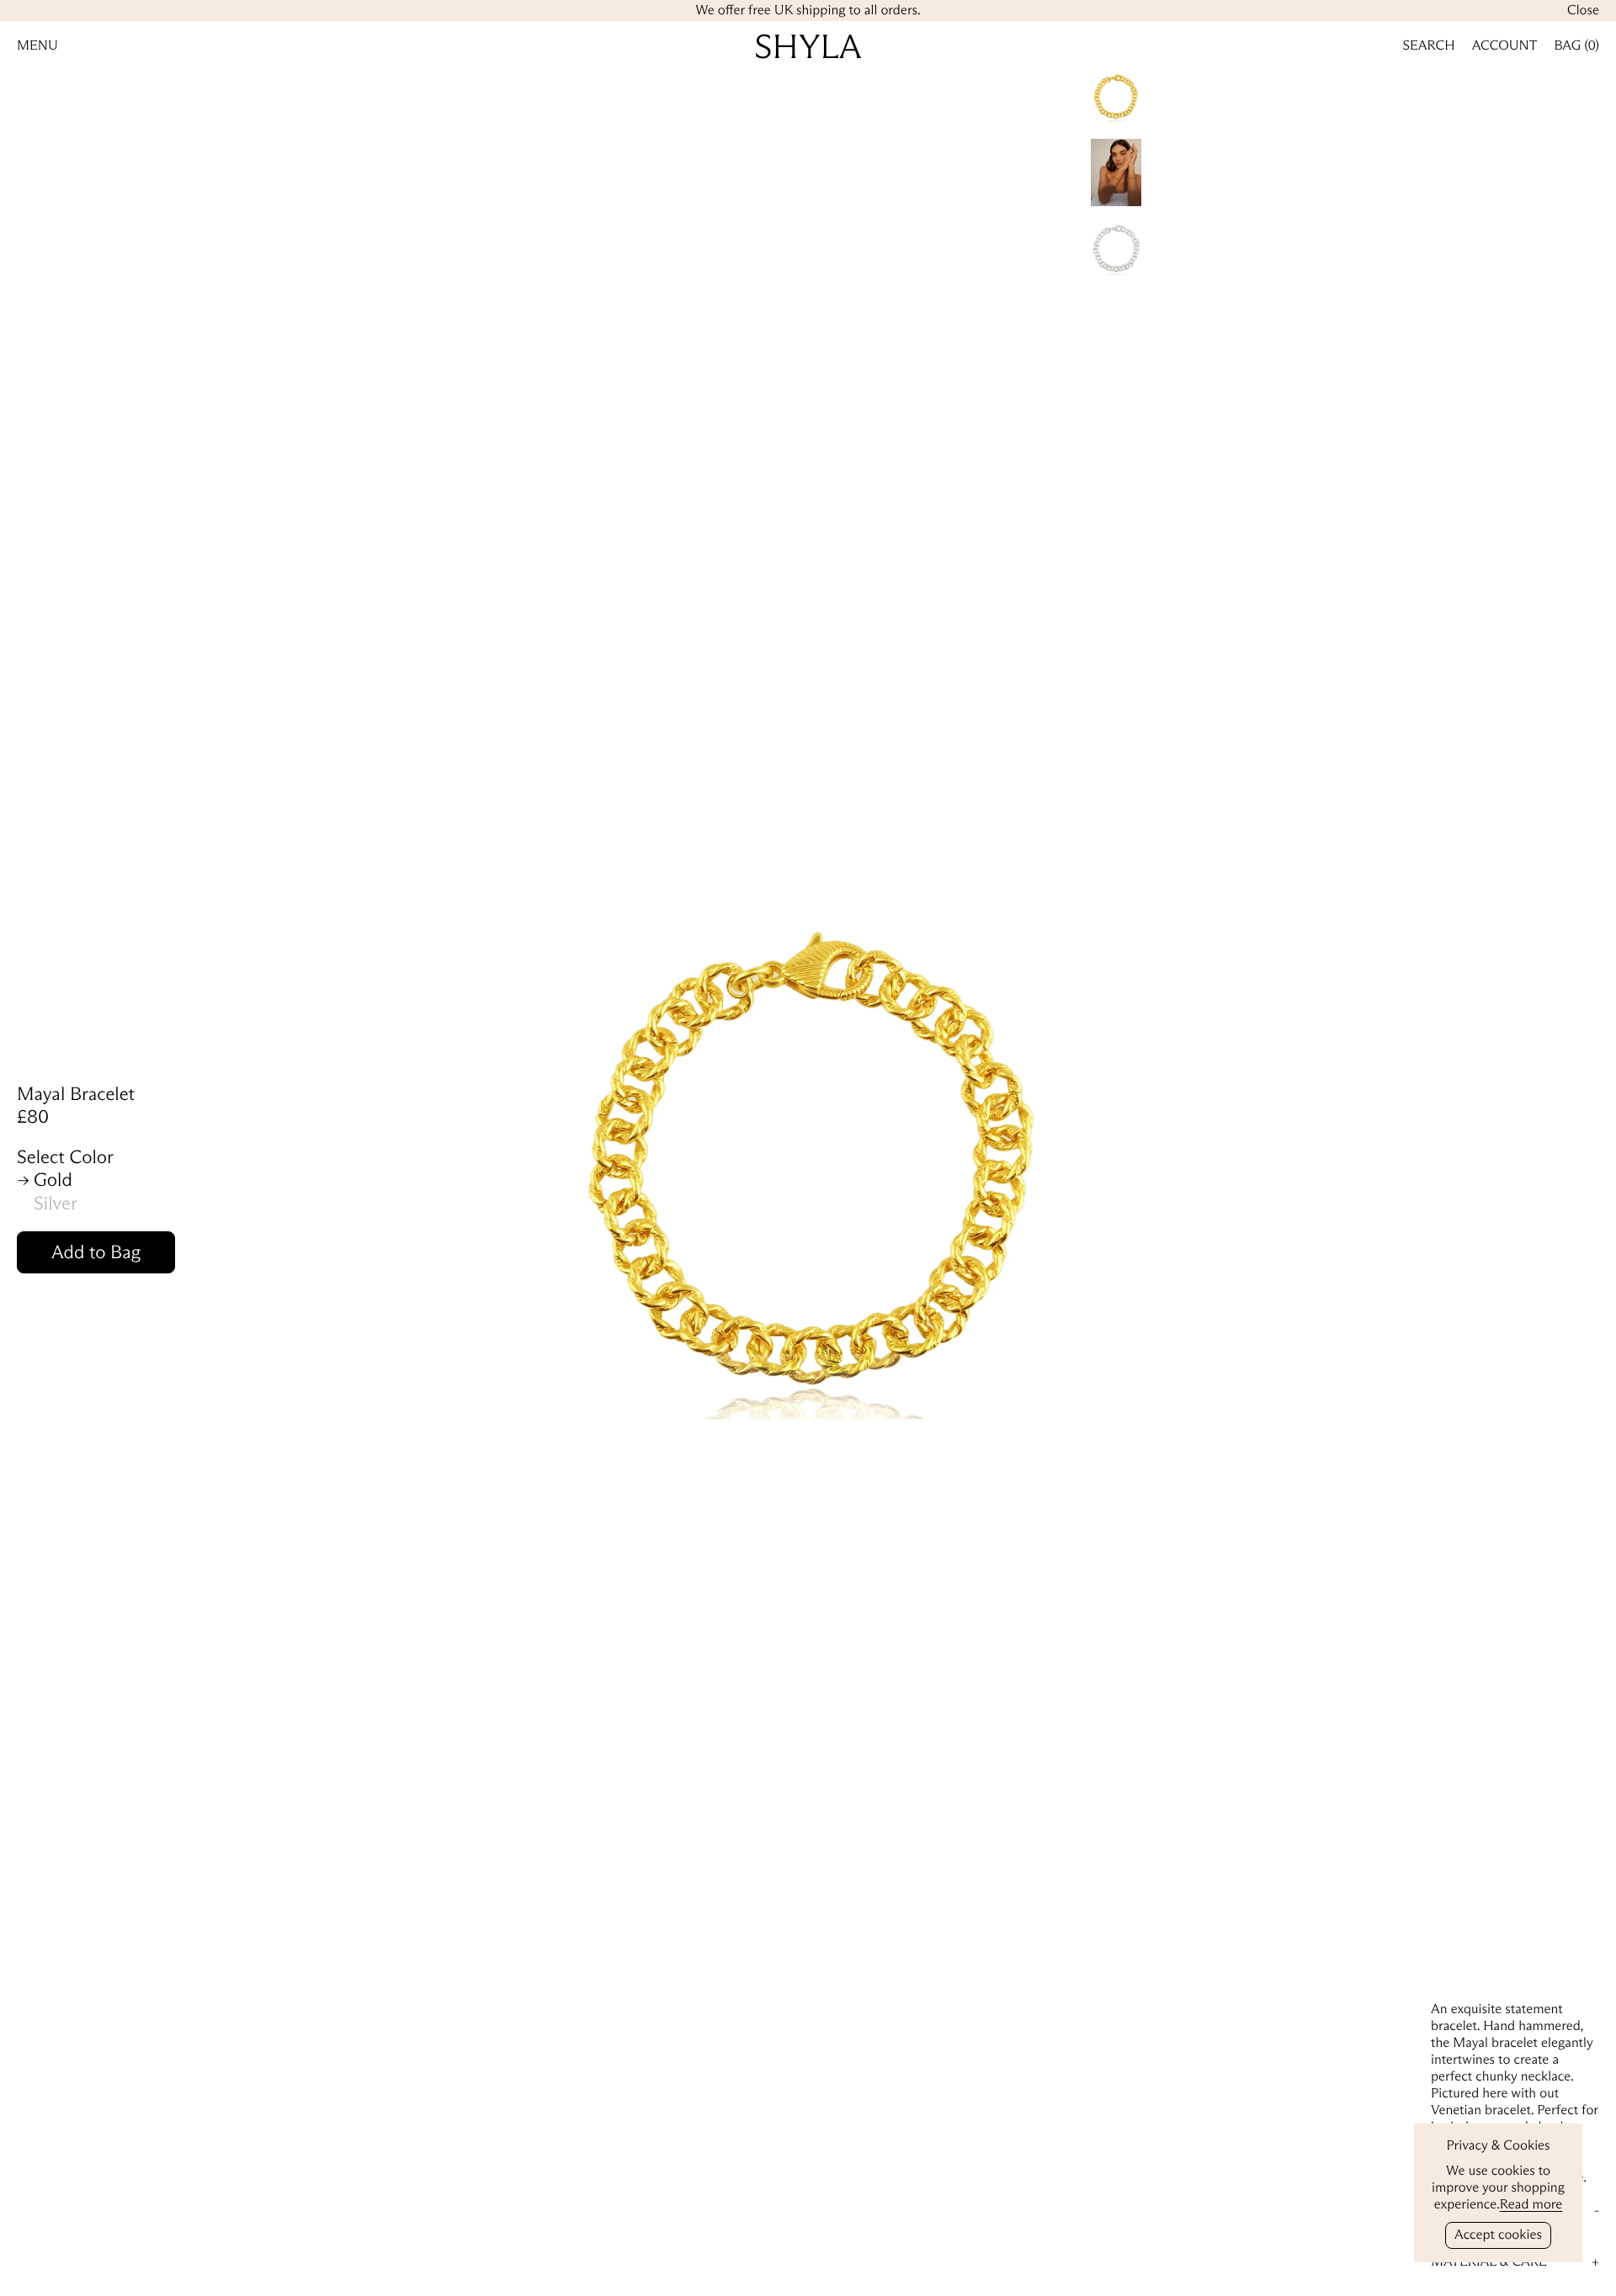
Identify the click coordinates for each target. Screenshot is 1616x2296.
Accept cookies (1498, 2235)
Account (1505, 46)
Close (1583, 11)
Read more (1531, 2205)
